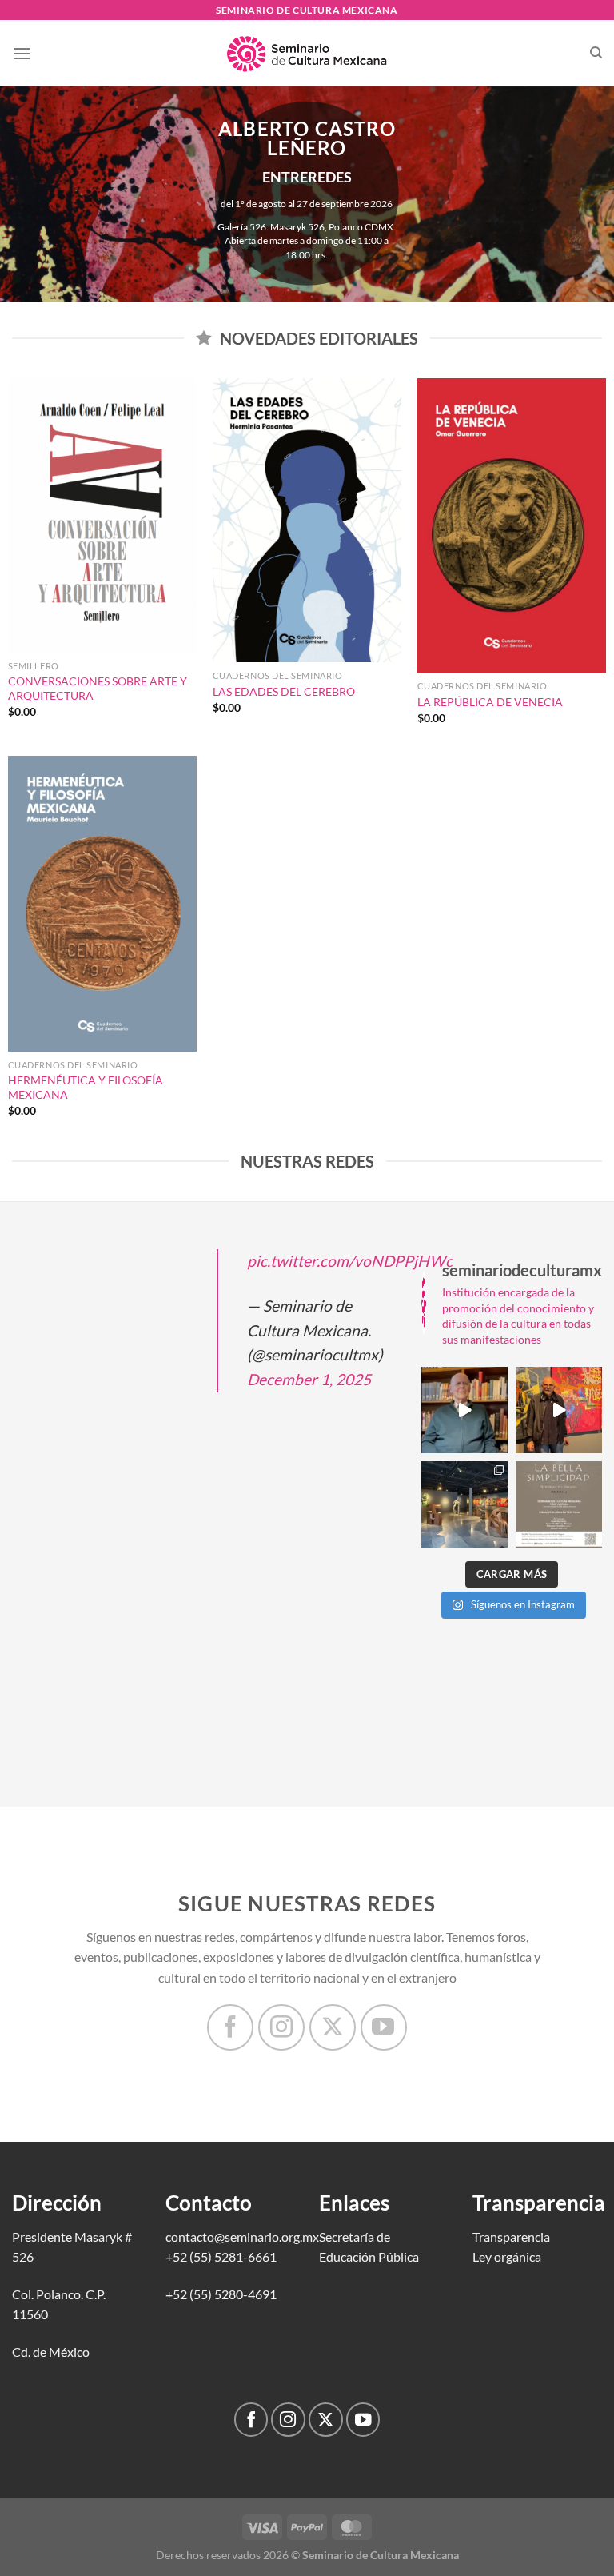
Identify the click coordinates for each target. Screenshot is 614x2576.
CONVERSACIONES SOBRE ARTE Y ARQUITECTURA (98, 689)
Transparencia (511, 2237)
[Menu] (22, 53)
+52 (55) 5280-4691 (221, 2294)
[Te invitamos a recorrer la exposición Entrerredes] (559, 1410)
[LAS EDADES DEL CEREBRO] (307, 520)
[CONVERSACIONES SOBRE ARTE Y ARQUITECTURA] (102, 515)
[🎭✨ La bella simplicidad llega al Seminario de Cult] (559, 1504)
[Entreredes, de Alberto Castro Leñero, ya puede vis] (464, 1504)
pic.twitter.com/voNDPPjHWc (350, 1261)
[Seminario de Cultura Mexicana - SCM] (307, 54)
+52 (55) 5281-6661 (221, 2256)
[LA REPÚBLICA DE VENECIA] (512, 525)
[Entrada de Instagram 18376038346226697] (464, 1410)
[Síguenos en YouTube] (384, 2027)
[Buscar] (596, 53)
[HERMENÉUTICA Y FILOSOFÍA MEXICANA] (102, 904)
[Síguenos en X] (333, 2027)
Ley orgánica (507, 2256)
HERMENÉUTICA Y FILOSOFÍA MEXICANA (86, 1088)
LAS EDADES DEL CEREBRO (284, 691)
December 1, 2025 (309, 1379)
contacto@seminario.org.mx (242, 2237)
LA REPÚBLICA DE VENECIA (490, 702)
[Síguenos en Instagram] (281, 2027)
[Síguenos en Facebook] (230, 2027)
